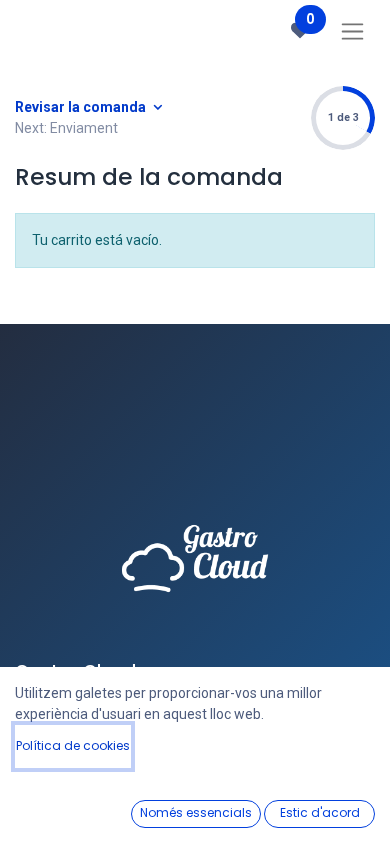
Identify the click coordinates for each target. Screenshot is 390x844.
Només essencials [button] (196, 812)
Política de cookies (73, 745)
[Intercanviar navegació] (352, 31)
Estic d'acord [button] (320, 812)
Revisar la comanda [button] (82, 107)
